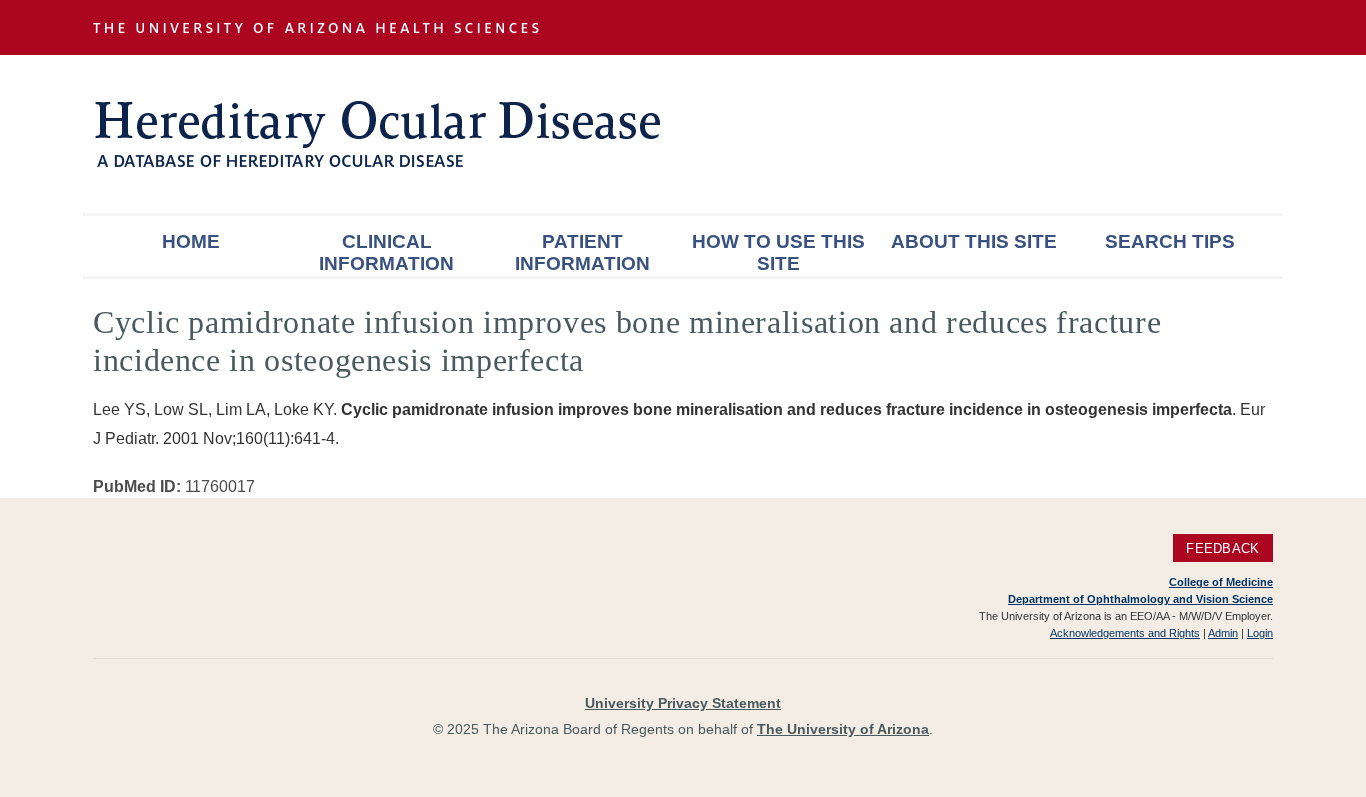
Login (1260, 633)
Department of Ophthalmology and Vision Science (1140, 599)
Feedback (1222, 548)
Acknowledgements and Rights (1125, 633)
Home (191, 241)
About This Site (974, 241)
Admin (1223, 633)
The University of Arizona (843, 729)
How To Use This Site (778, 252)
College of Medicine (1221, 582)
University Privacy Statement (683, 703)
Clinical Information (386, 252)
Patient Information (582, 252)
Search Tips (1170, 241)
